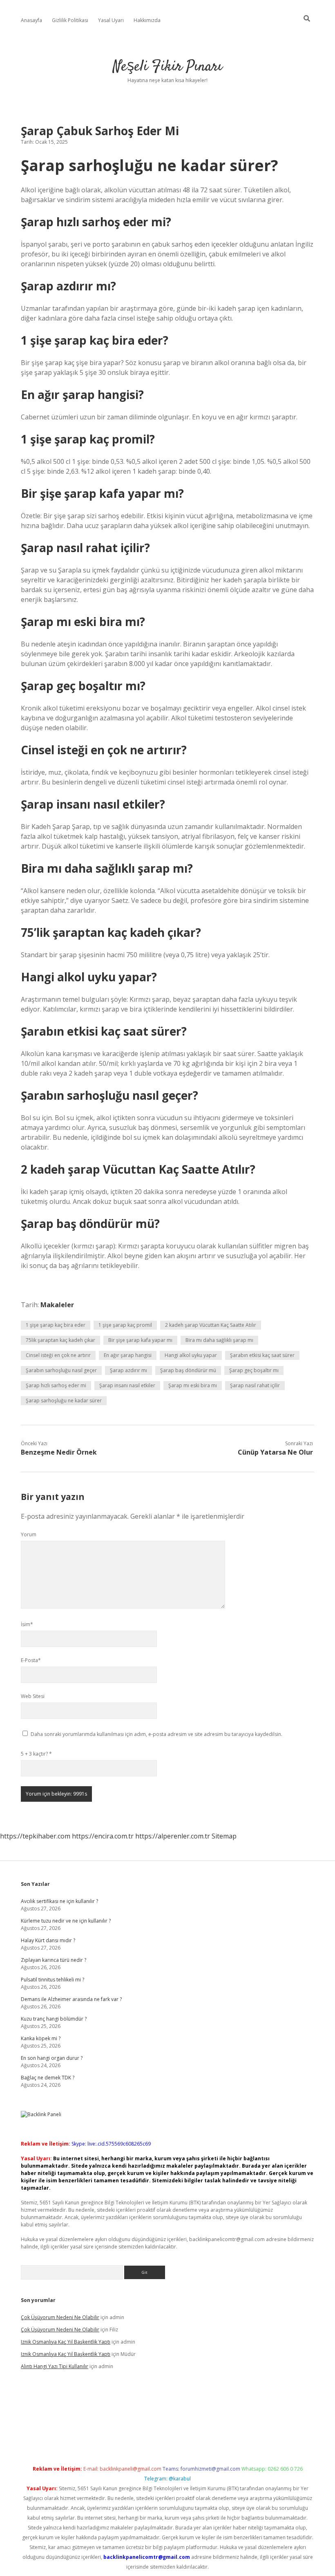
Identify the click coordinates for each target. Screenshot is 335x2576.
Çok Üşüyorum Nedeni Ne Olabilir (60, 2317)
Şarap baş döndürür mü (188, 1370)
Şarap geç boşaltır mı (254, 1370)
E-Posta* (31, 1660)
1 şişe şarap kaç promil (125, 1325)
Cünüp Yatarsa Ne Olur (275, 1452)
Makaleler (57, 1305)
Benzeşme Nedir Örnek (59, 1452)
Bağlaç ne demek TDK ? (48, 2078)
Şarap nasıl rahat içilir (255, 1385)
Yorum (29, 1534)
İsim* (27, 1624)
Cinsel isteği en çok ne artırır (58, 1355)
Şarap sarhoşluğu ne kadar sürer (64, 1401)
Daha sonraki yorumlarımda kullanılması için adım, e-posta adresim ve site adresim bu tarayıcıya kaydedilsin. (156, 1734)
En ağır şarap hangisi (128, 1355)
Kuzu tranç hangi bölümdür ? (54, 2019)
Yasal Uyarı (111, 20)
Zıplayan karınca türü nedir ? (54, 1960)
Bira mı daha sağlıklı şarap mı (219, 1340)
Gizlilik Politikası (70, 20)
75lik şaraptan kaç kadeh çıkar (60, 1340)
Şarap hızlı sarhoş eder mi (56, 1385)
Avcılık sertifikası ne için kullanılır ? (59, 1901)
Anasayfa (31, 20)
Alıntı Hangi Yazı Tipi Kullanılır (55, 2366)
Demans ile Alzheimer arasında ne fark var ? (71, 1999)
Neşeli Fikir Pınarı (167, 67)
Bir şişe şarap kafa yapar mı (140, 1340)
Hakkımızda (147, 20)
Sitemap (224, 1836)
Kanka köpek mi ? (41, 2038)
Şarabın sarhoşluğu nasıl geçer (61, 1370)
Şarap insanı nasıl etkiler (127, 1385)
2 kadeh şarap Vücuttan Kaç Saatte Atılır (211, 1325)
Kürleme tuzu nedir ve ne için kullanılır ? (66, 1921)
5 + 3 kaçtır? (36, 1754)
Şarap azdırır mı (128, 1370)
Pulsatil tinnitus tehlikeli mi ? (52, 1980)
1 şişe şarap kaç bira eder (56, 1325)
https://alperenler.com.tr (173, 1836)
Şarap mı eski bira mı (193, 1385)
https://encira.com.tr (103, 1836)
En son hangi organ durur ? (52, 2058)
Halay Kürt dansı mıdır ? (48, 1940)
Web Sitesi (33, 1696)
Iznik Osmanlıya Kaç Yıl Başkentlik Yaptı (66, 2342)
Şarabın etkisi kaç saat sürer (262, 1355)
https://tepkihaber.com (35, 1836)
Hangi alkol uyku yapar (191, 1355)
